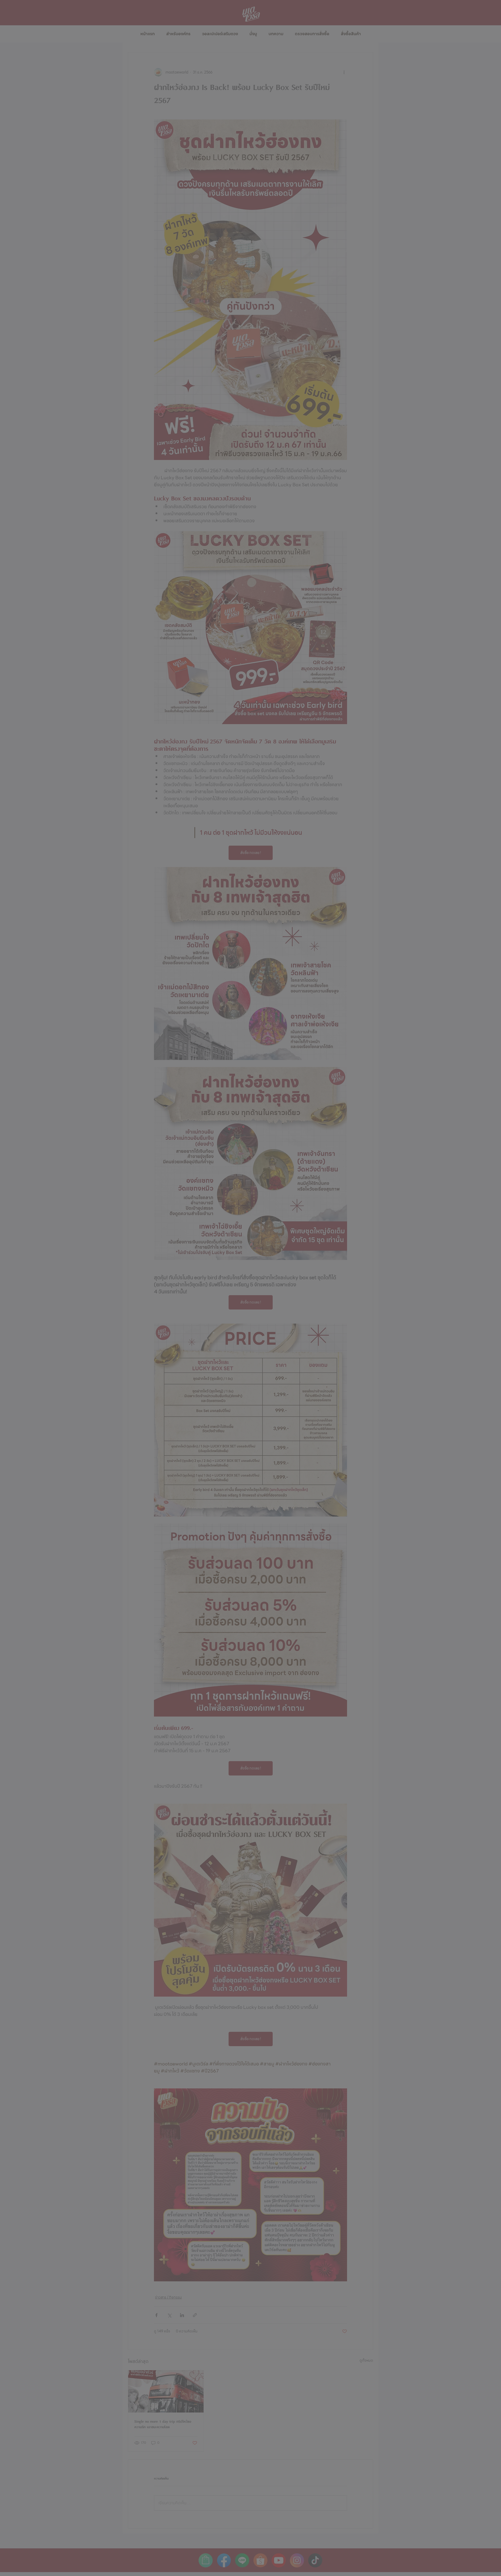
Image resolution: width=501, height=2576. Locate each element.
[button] (305, 1203)
